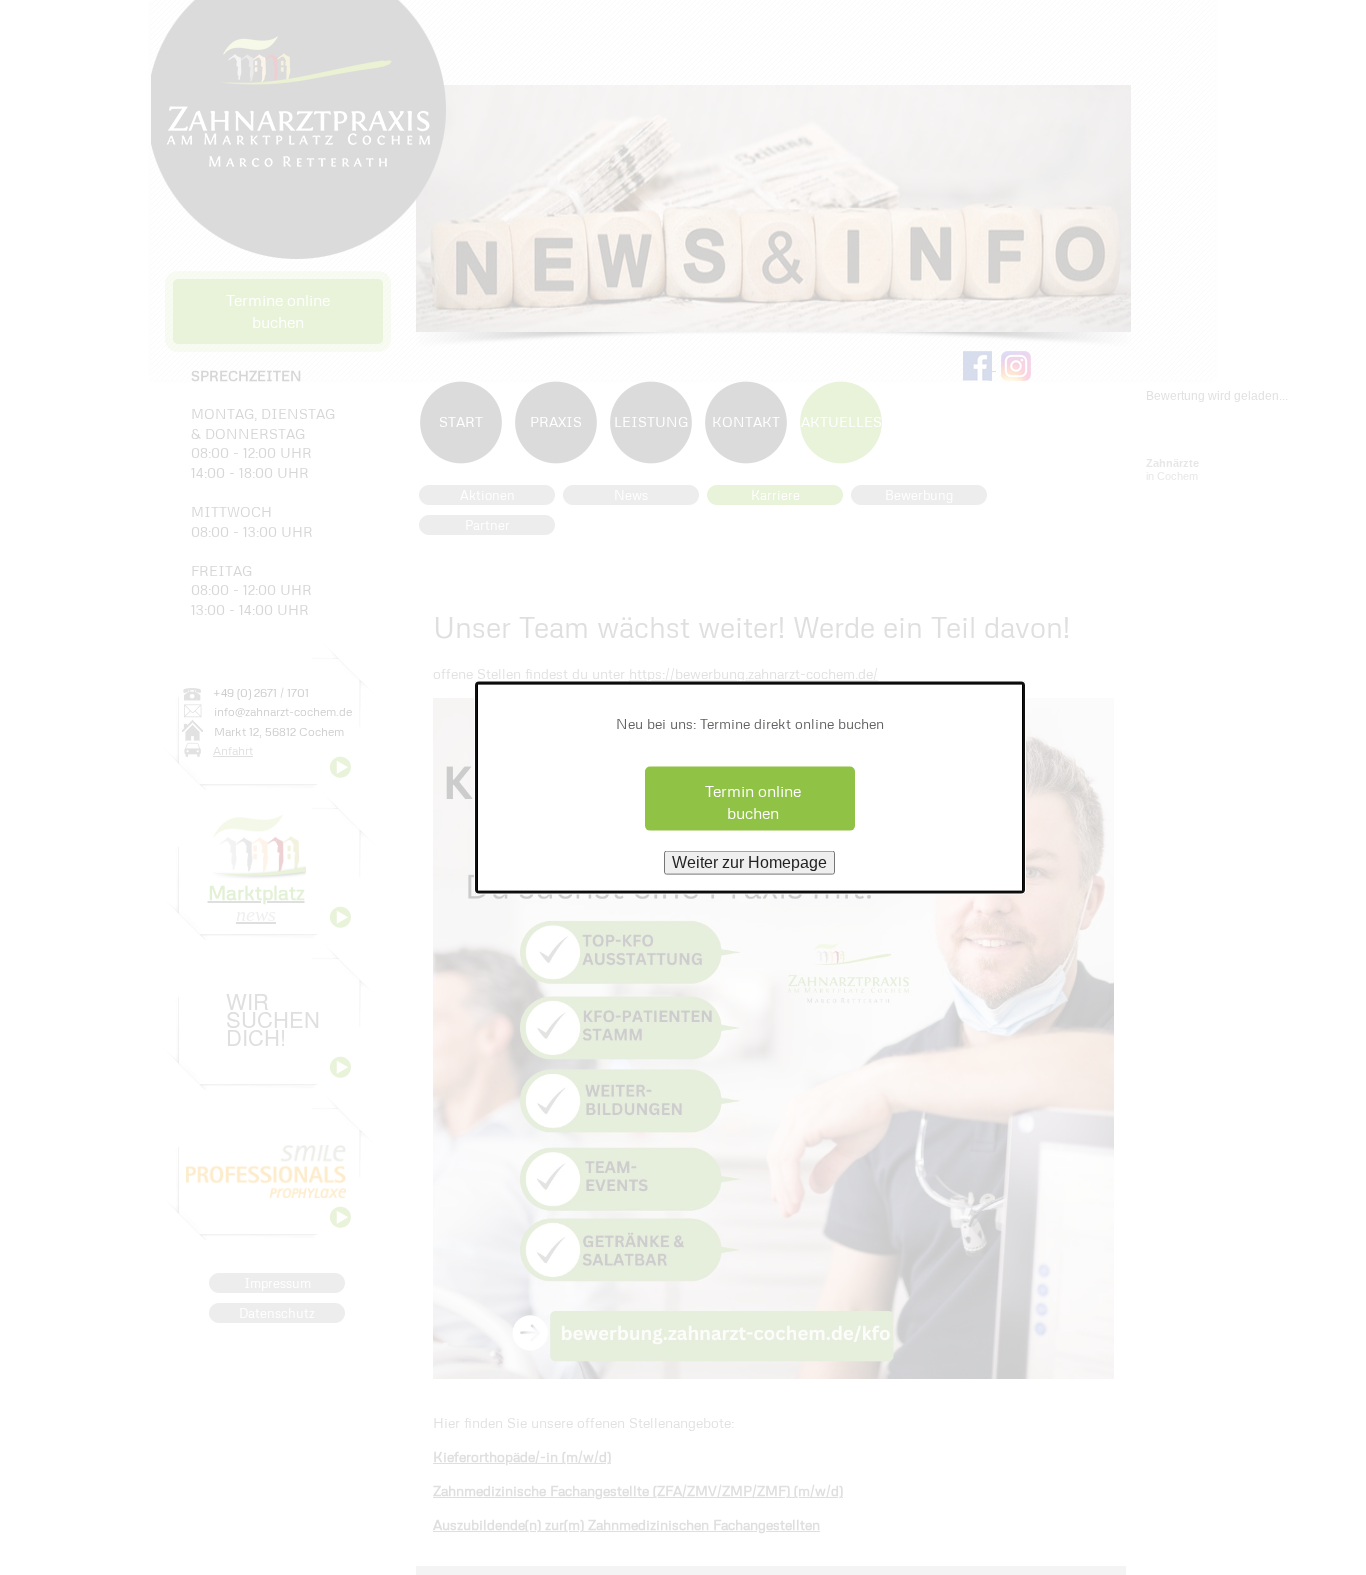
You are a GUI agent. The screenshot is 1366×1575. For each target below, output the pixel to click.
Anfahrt (233, 750)
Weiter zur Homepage (749, 862)
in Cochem (1172, 469)
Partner (487, 525)
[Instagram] (1016, 364)
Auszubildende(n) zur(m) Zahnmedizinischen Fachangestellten (626, 1524)
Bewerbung (919, 495)
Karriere (775, 495)
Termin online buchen (753, 801)
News (631, 495)
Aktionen (487, 495)
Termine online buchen (278, 311)
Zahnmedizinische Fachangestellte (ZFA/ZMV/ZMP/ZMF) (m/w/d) (638, 1490)
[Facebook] (979, 364)
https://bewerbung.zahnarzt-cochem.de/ (753, 673)
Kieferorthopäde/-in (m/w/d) (522, 1456)
